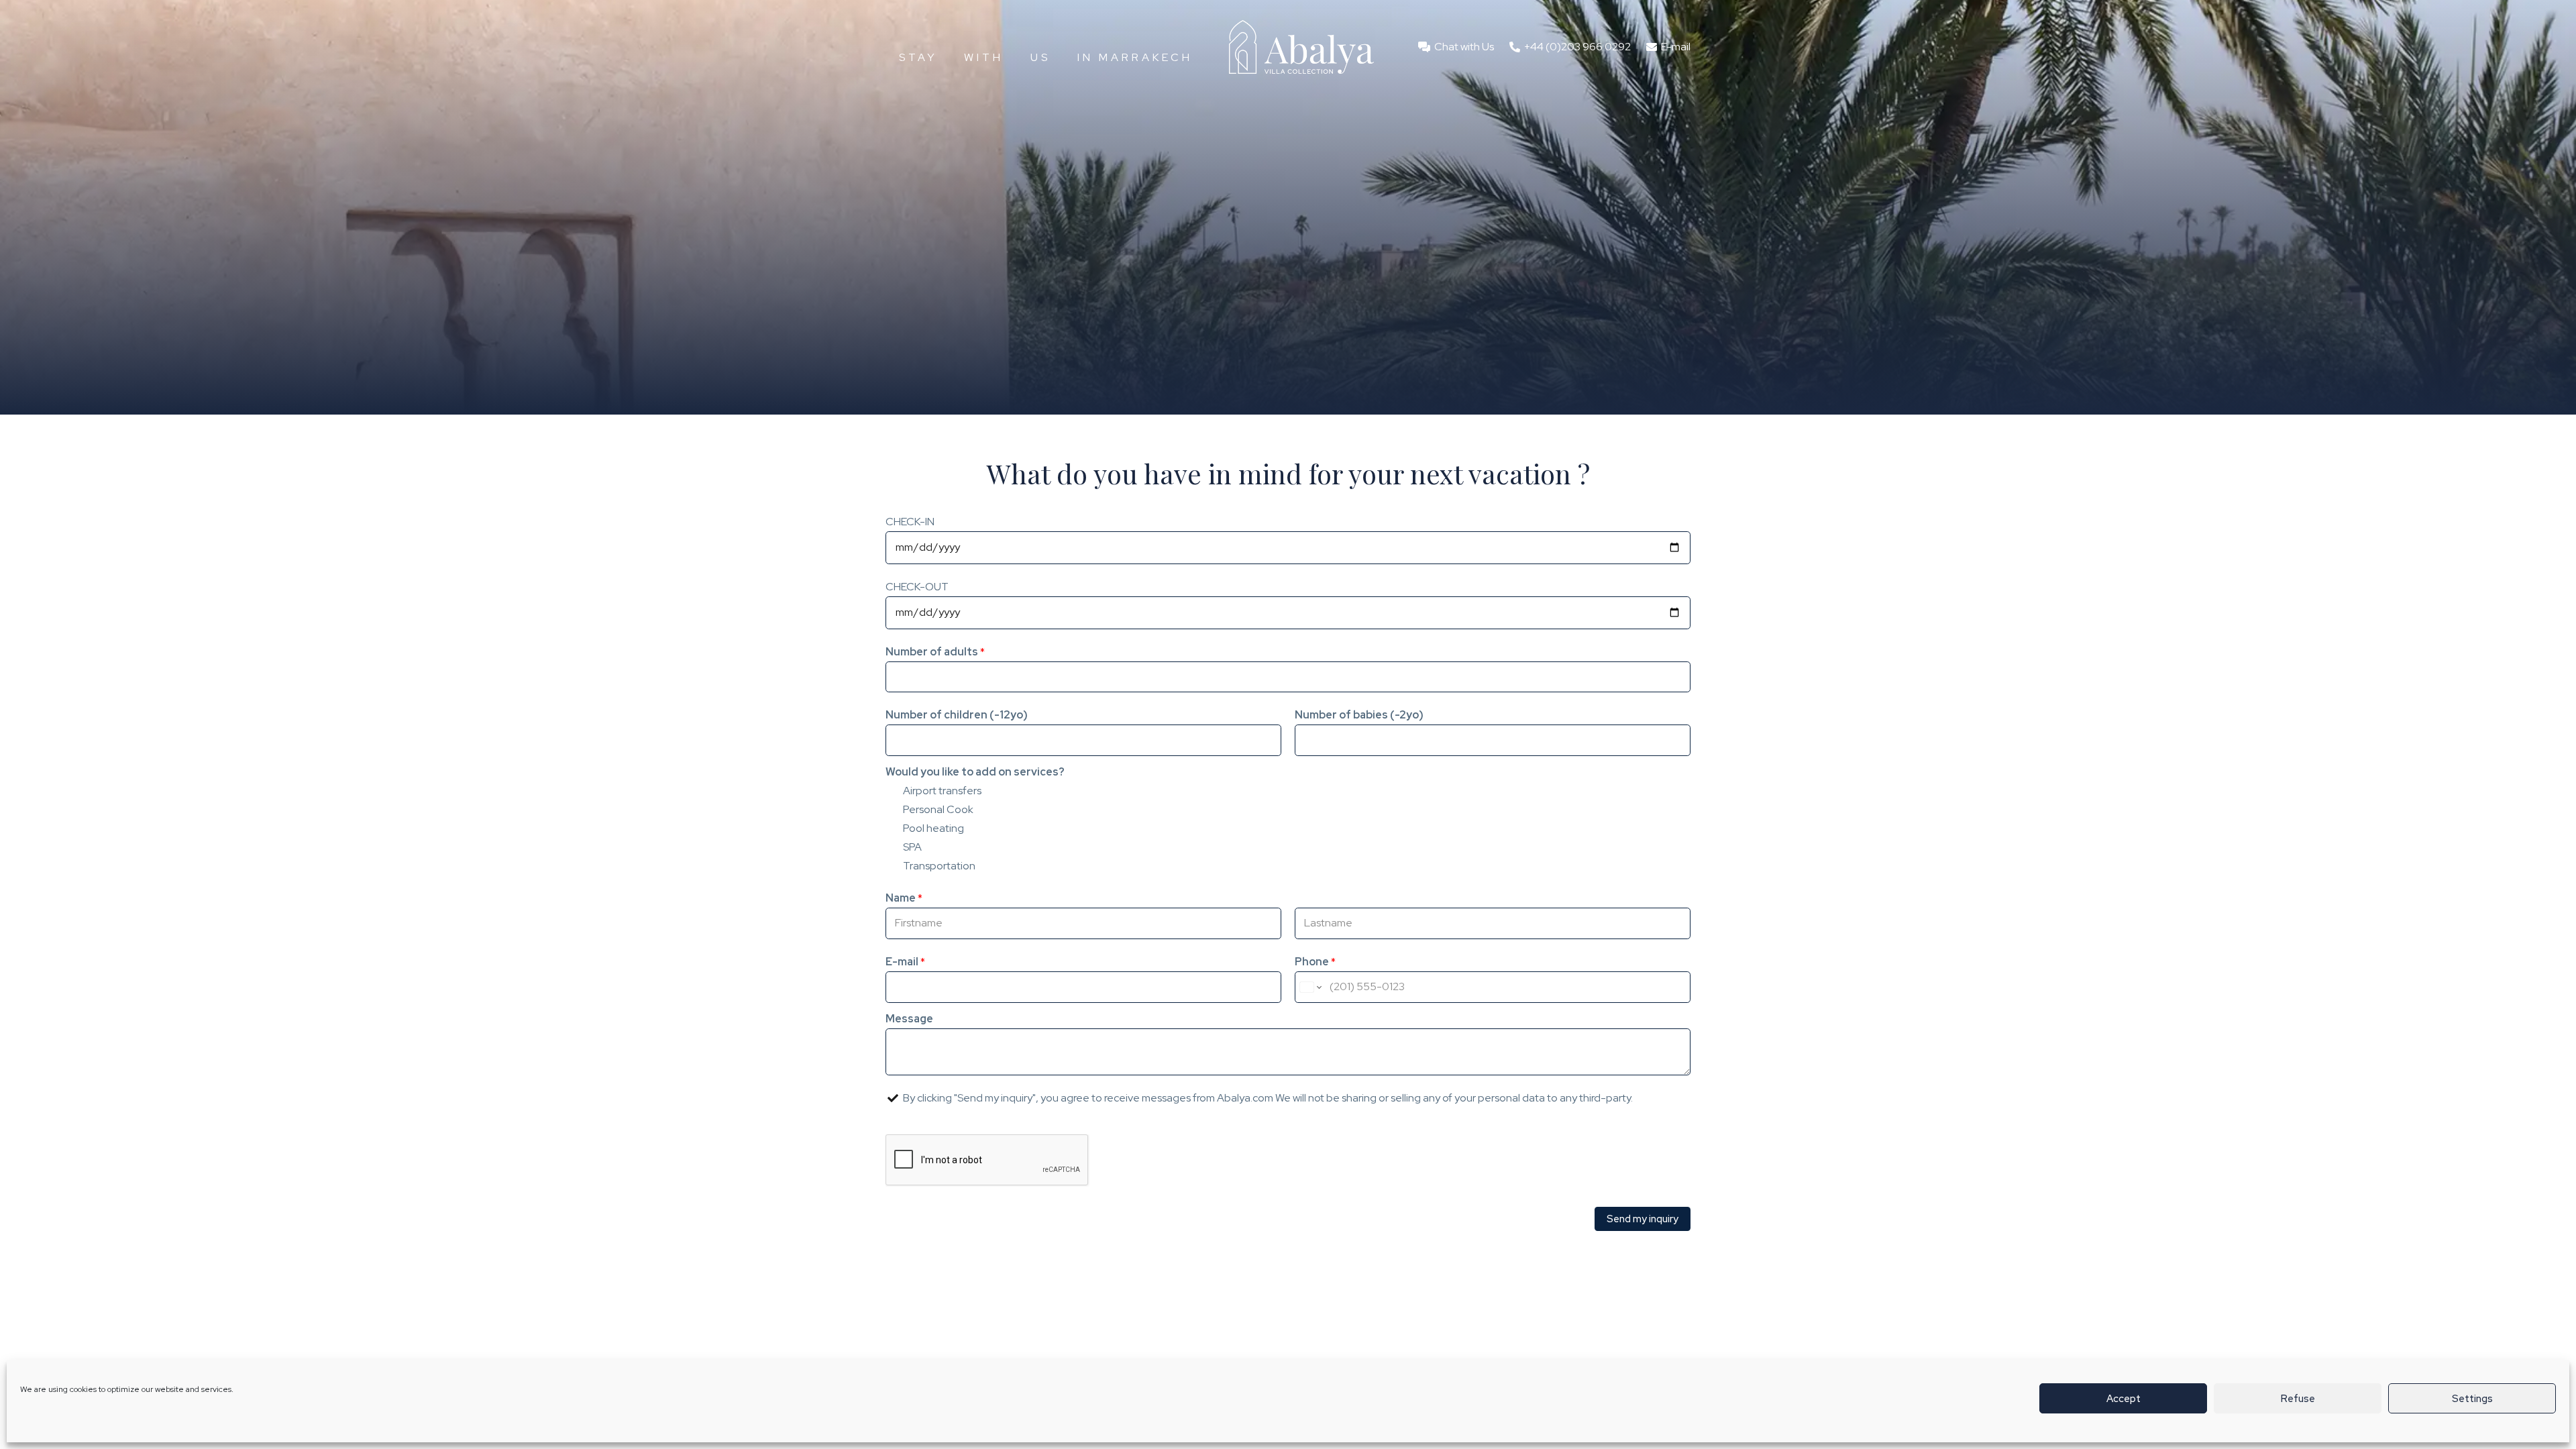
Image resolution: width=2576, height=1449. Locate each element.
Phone (1315, 962)
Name (904, 898)
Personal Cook (938, 809)
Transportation (939, 866)
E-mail (905, 962)
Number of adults (935, 652)
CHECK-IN (910, 522)
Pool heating (933, 828)
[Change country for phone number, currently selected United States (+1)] (1310, 987)
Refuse (2298, 1399)
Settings (2472, 1399)
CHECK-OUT (917, 587)
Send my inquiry (1643, 1219)
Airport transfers (942, 791)
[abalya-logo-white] (1301, 47)
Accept (2124, 1399)
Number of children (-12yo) (957, 715)
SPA (912, 847)
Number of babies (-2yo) (1359, 715)
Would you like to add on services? (975, 772)
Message (909, 1019)
